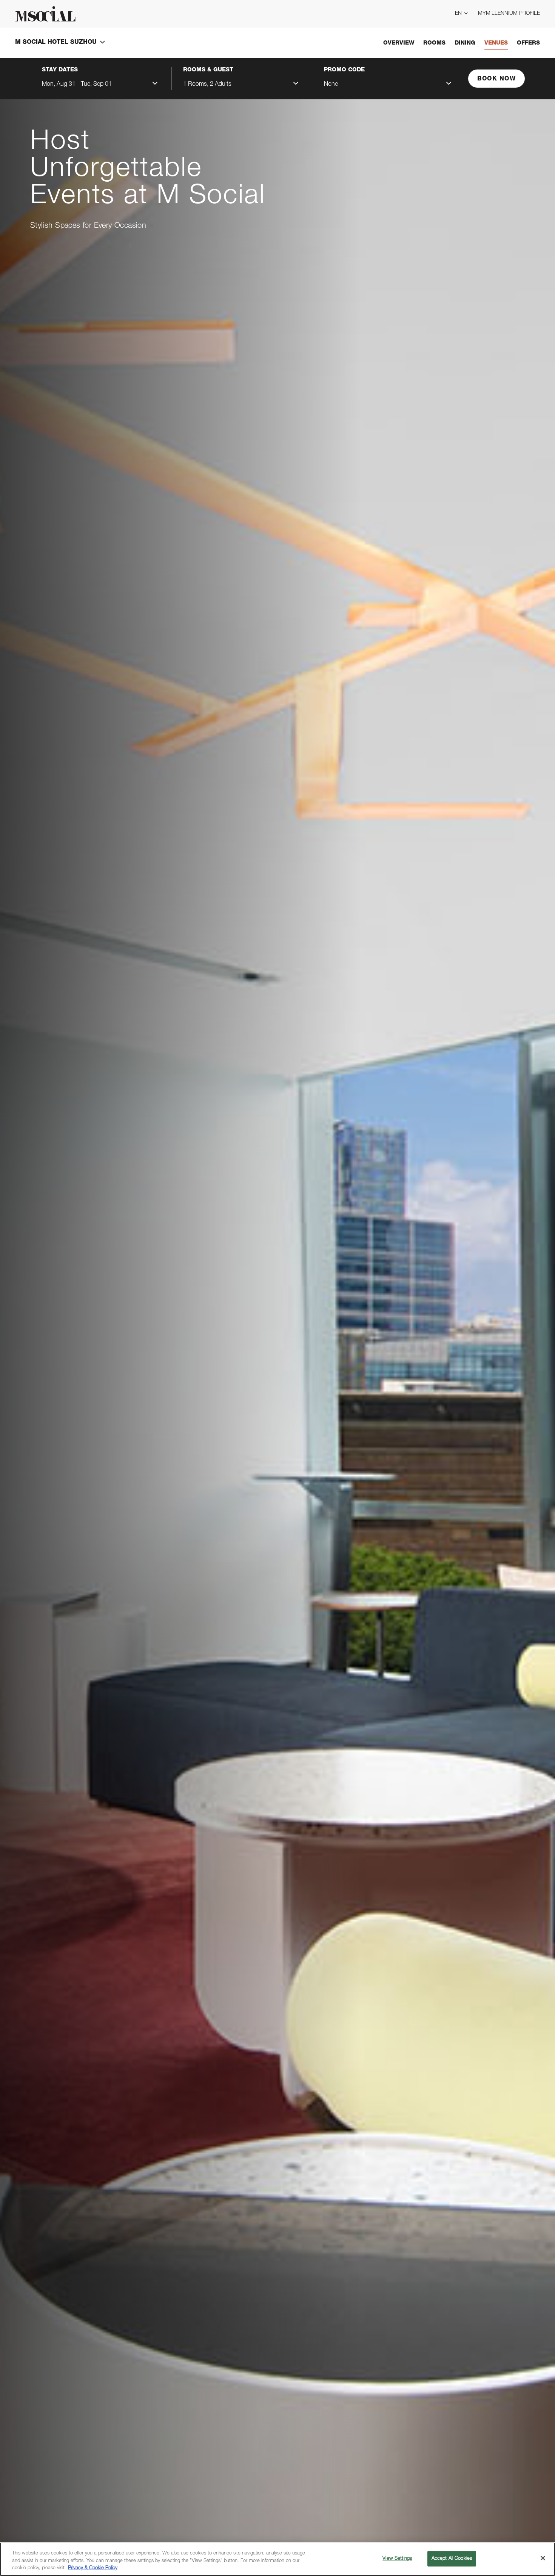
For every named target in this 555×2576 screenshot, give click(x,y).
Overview (399, 43)
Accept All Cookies (452, 2558)
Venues (496, 43)
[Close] (543, 2558)
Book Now (496, 79)
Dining (465, 43)
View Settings (397, 2558)
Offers (528, 43)
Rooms (434, 43)
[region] (277, 2559)
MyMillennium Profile (509, 14)
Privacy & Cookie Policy (93, 2568)
